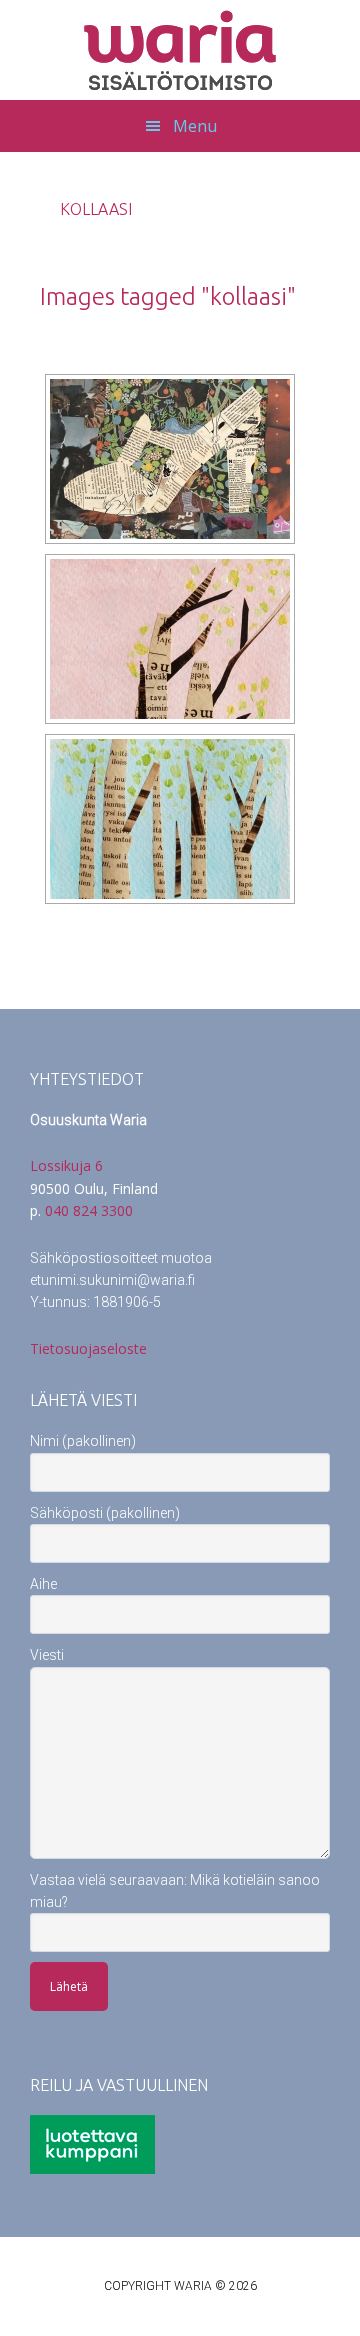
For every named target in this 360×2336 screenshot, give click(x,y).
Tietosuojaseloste (88, 1348)
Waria (180, 50)
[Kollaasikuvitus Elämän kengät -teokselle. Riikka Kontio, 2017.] (170, 459)
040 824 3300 (89, 1210)
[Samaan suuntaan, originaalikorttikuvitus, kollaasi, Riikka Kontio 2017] (170, 639)
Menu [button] (195, 126)
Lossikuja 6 (66, 1165)
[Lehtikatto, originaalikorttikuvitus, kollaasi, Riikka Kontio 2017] (170, 819)
